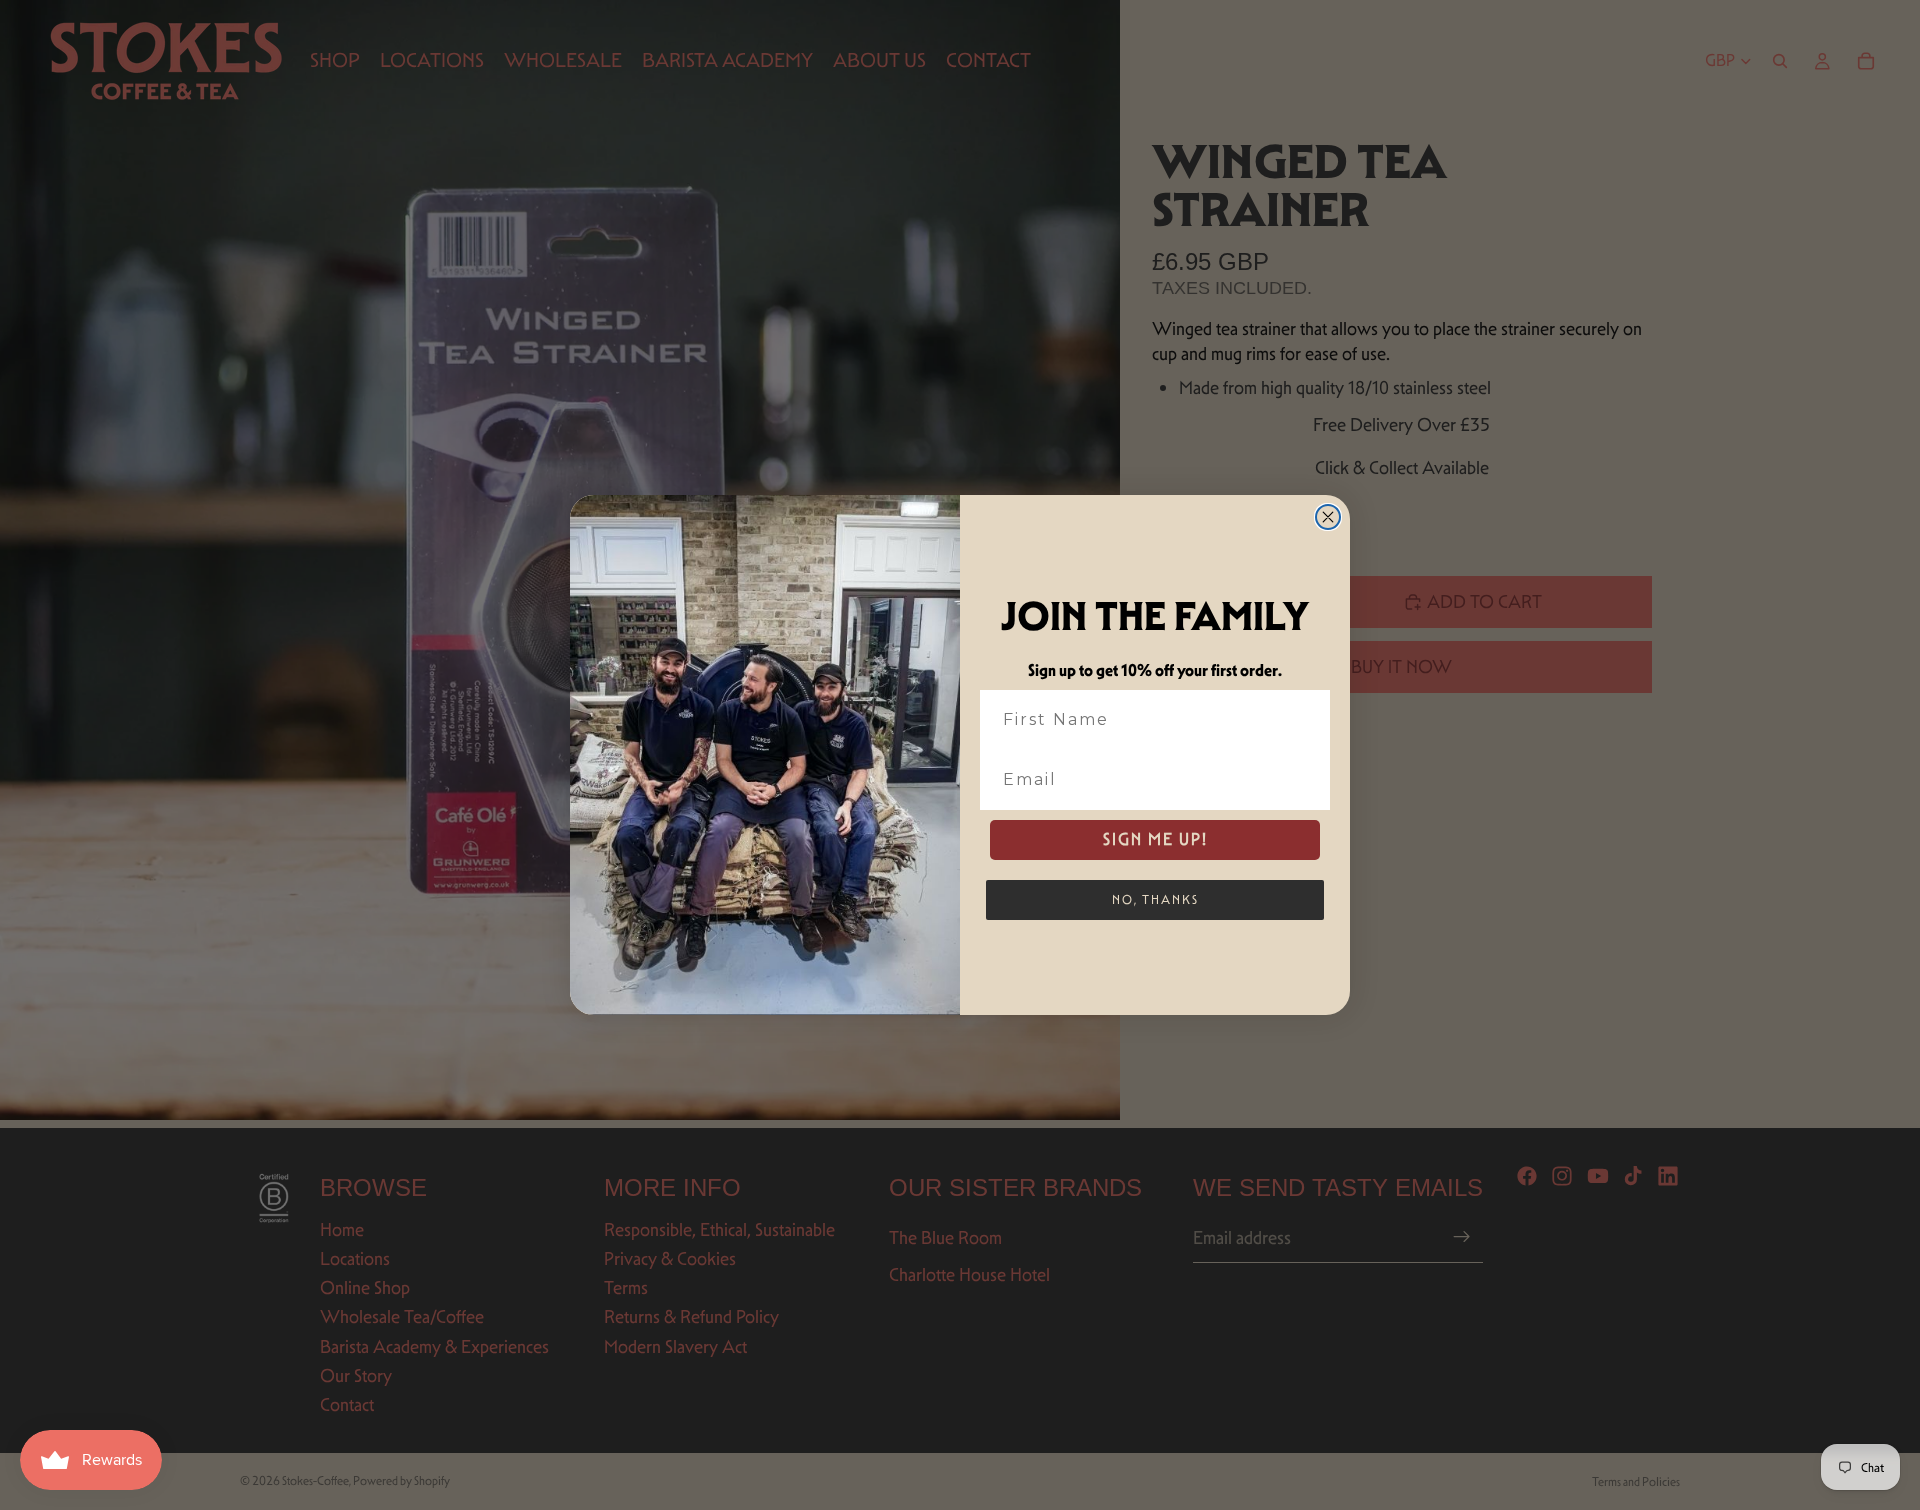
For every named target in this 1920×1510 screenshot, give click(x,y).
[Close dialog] (1328, 517)
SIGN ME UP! (1155, 839)
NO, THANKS (1155, 899)
